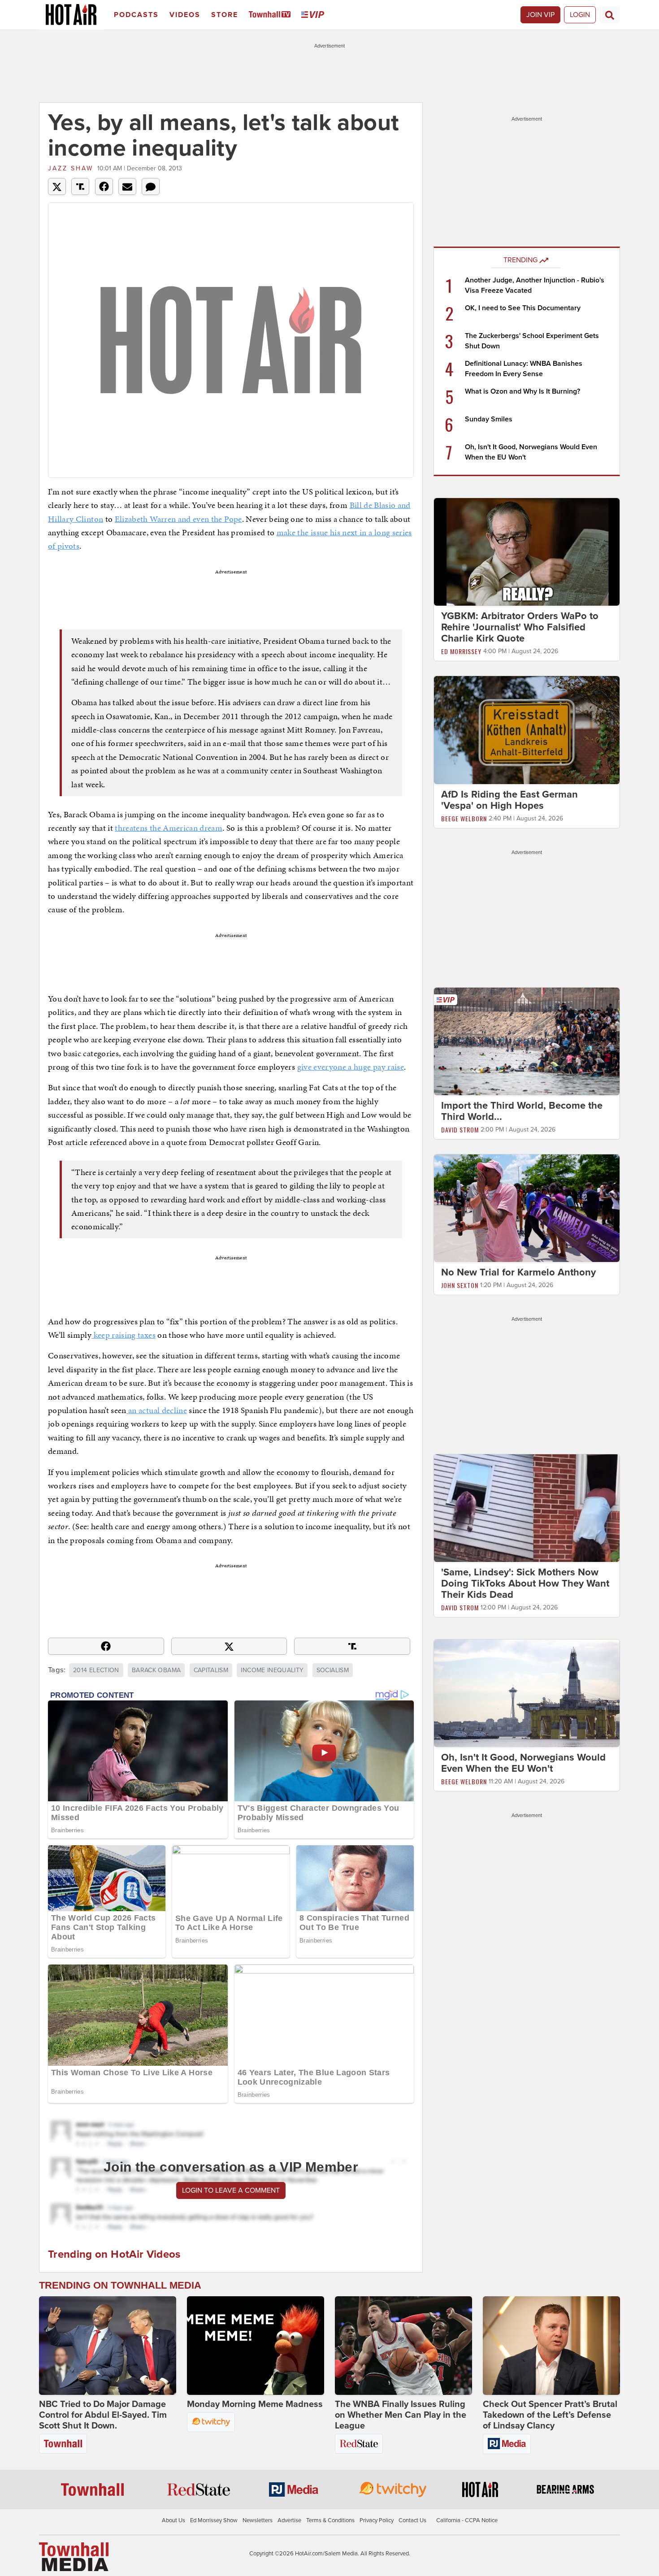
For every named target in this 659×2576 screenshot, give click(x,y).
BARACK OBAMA (156, 1670)
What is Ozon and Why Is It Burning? (522, 391)
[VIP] (314, 15)
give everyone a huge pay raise (351, 1067)
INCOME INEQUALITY (272, 1670)
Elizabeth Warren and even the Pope (178, 519)
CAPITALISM (211, 1670)
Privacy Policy (377, 2520)
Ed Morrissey (461, 651)
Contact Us (412, 2520)
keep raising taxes (124, 1335)
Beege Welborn (464, 818)
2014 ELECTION (96, 1670)
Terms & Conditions (330, 2520)
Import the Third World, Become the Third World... (522, 1111)
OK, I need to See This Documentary (523, 308)
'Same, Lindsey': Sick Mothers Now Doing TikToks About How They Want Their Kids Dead (525, 1583)
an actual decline (157, 1410)
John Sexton (460, 1285)
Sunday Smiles (489, 419)
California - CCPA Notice (467, 2520)
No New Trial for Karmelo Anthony (518, 1272)
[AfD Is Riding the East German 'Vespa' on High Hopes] (527, 729)
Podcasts (136, 15)
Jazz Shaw (71, 168)
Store (225, 15)
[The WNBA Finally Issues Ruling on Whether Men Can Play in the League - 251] (403, 2346)
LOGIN (580, 15)
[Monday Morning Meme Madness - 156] (256, 2346)
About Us (173, 2520)
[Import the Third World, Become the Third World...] (527, 1041)
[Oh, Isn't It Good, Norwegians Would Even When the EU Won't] (527, 1693)
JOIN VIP (540, 15)
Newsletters (258, 2520)
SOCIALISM (333, 1670)
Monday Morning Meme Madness (255, 2404)
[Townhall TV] (271, 15)
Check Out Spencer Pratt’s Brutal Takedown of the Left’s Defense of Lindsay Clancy (550, 2415)
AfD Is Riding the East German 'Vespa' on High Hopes (509, 800)
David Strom (460, 1130)
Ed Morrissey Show (214, 2520)
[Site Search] (610, 15)
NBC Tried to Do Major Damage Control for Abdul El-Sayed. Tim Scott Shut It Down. (103, 2415)
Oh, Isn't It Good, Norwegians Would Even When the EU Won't (523, 1763)
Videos (185, 15)
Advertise (289, 2520)
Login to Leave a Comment (231, 2190)
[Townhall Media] (74, 2556)
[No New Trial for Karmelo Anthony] (527, 1208)
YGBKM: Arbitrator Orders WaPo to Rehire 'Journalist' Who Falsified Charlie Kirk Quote (520, 627)
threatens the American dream (169, 828)
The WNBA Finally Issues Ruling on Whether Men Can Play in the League (401, 2415)
